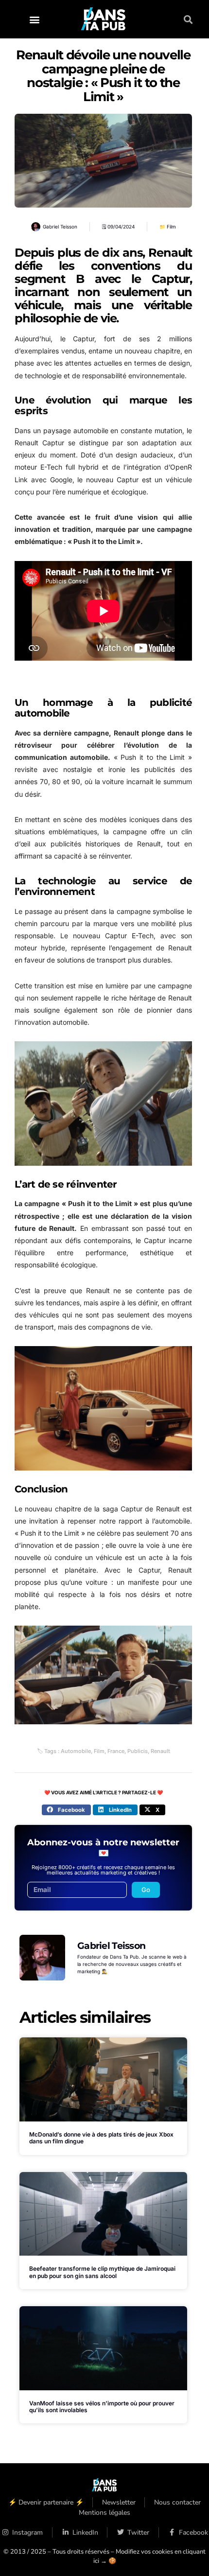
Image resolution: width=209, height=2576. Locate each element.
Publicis (138, 1751)
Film (171, 227)
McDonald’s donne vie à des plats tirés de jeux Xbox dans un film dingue (101, 2138)
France (116, 1751)
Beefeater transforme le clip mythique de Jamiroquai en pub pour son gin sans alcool (102, 2272)
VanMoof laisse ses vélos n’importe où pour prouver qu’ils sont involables (102, 2407)
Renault (160, 1751)
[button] (34, 19)
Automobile (76, 1751)
